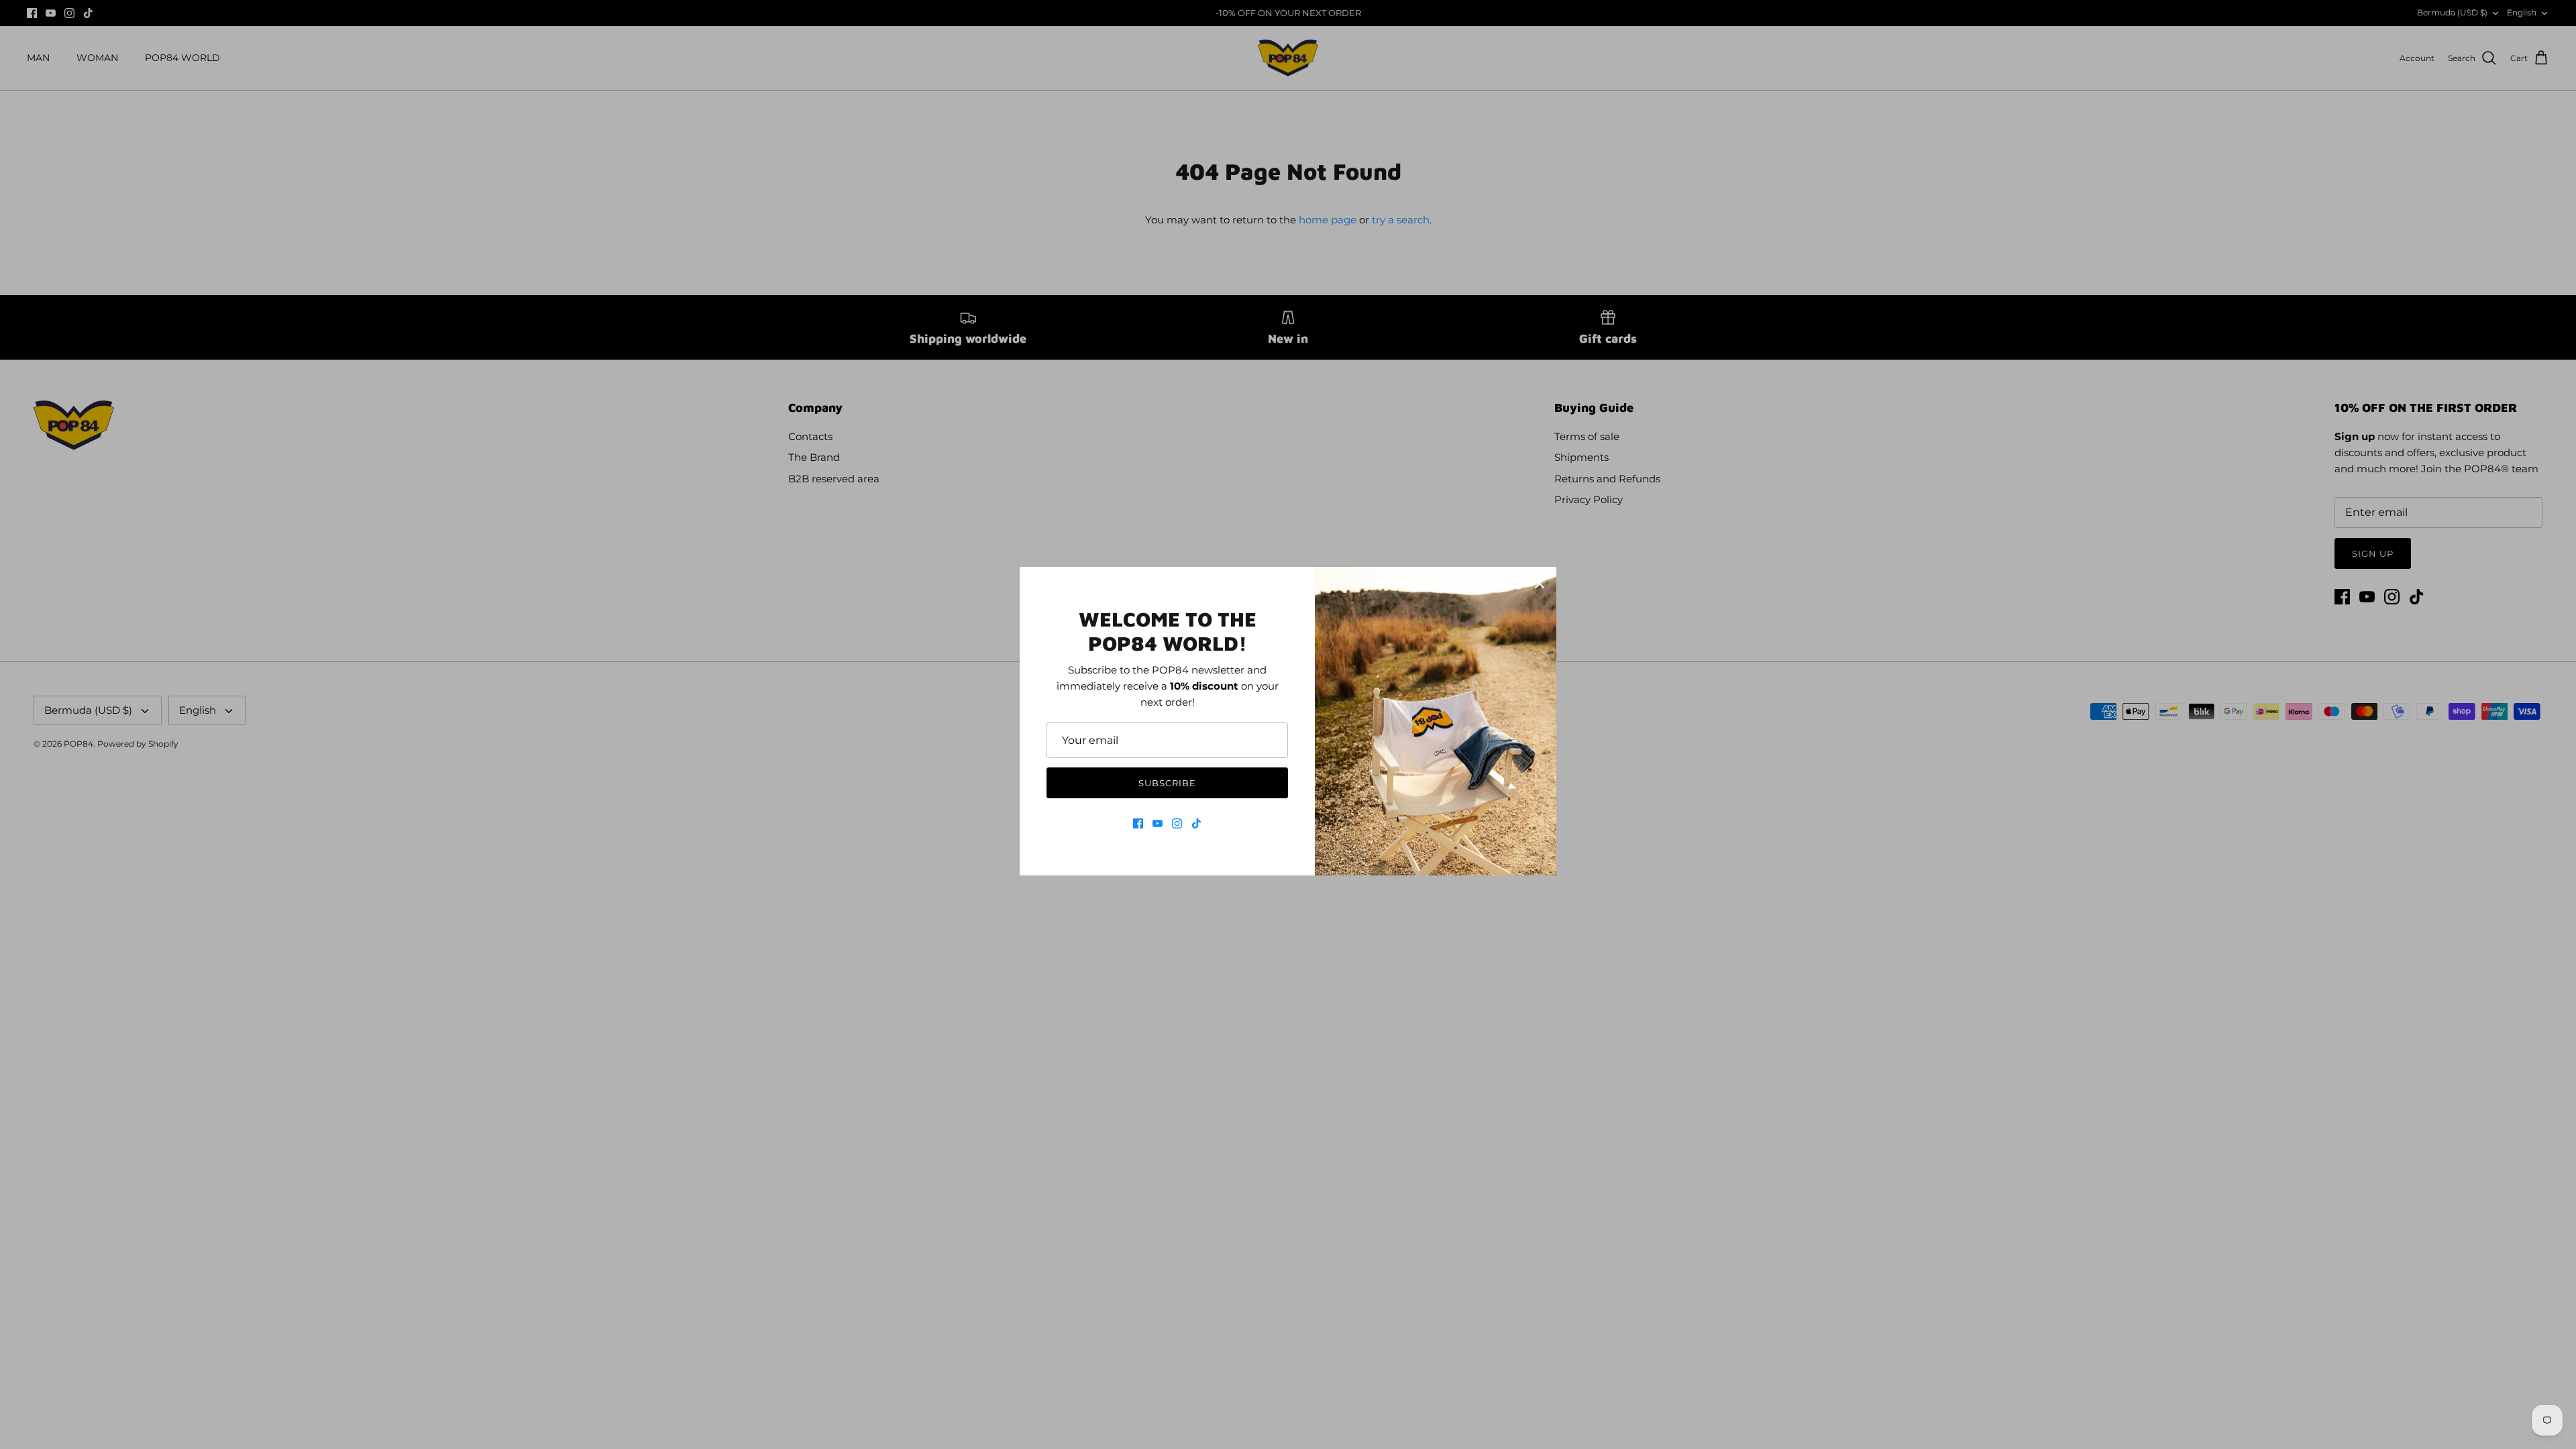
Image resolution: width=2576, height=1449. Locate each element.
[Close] (1540, 584)
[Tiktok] (1196, 823)
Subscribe (1167, 783)
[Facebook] (1138, 823)
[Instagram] (1177, 823)
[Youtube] (1158, 823)
